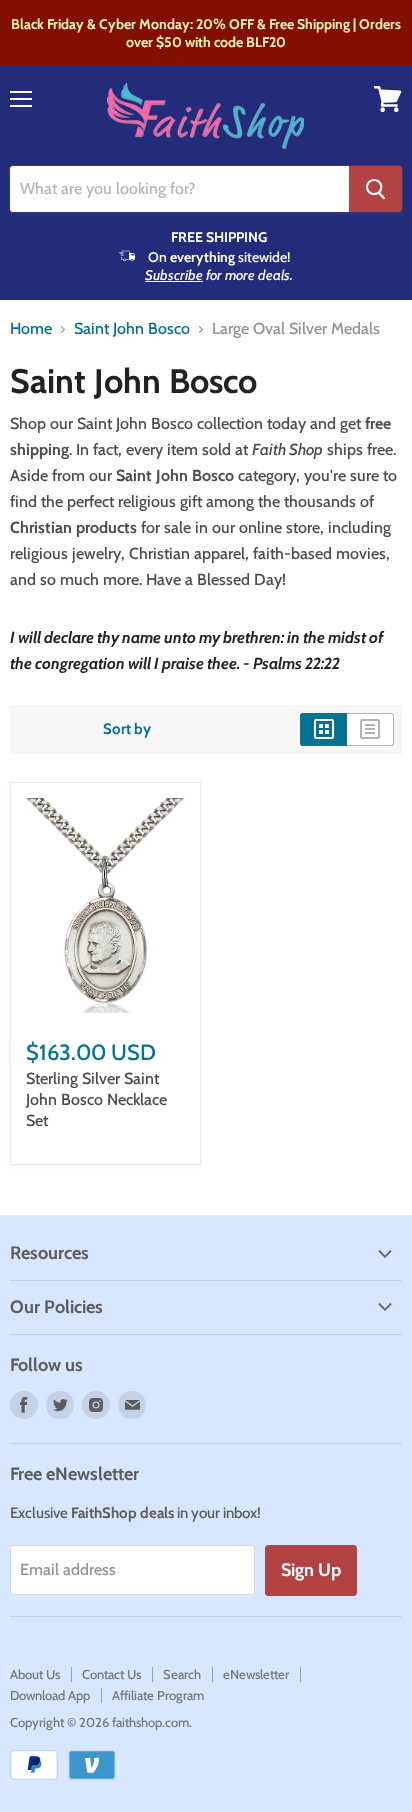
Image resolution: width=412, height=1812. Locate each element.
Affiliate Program (158, 1695)
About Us (35, 1674)
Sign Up (311, 1570)
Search (182, 1674)
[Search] (375, 189)
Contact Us (111, 1674)
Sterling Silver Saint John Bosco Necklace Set (96, 1099)
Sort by (127, 729)
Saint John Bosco (132, 329)
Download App (50, 1695)
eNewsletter (256, 1674)
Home (31, 329)
